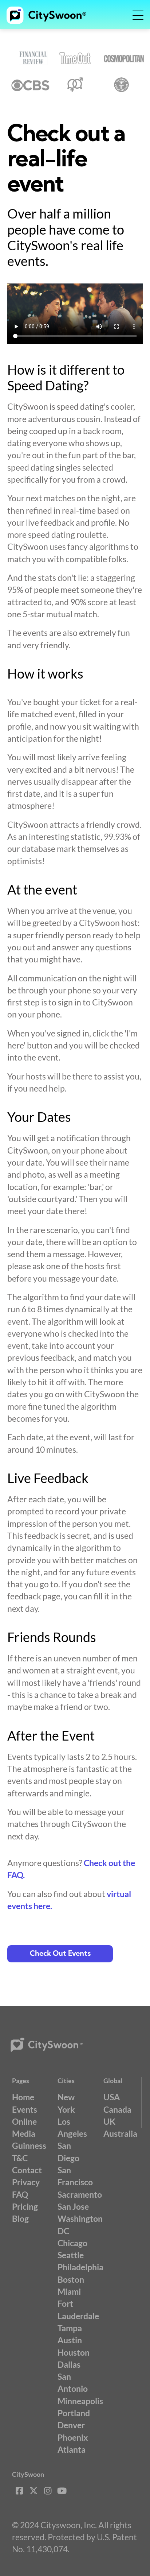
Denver (71, 2425)
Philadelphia (80, 2267)
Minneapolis (80, 2401)
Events (25, 2109)
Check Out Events (60, 1954)
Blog (20, 2218)
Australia (120, 2133)
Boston (71, 2279)
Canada (117, 2109)
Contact (27, 2170)
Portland (74, 2413)
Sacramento (80, 2194)
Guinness (29, 2146)
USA (112, 2097)
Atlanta (72, 2449)
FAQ (20, 2194)
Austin (70, 2340)
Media (24, 2133)
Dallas (69, 2364)
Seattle (71, 2255)
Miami (69, 2291)
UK (109, 2121)
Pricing (25, 2206)
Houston (74, 2352)
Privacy (26, 2182)
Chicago (72, 2243)
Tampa (70, 2328)
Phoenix (73, 2437)
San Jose (73, 2206)
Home (23, 2097)
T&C (20, 2158)
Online (24, 2121)
